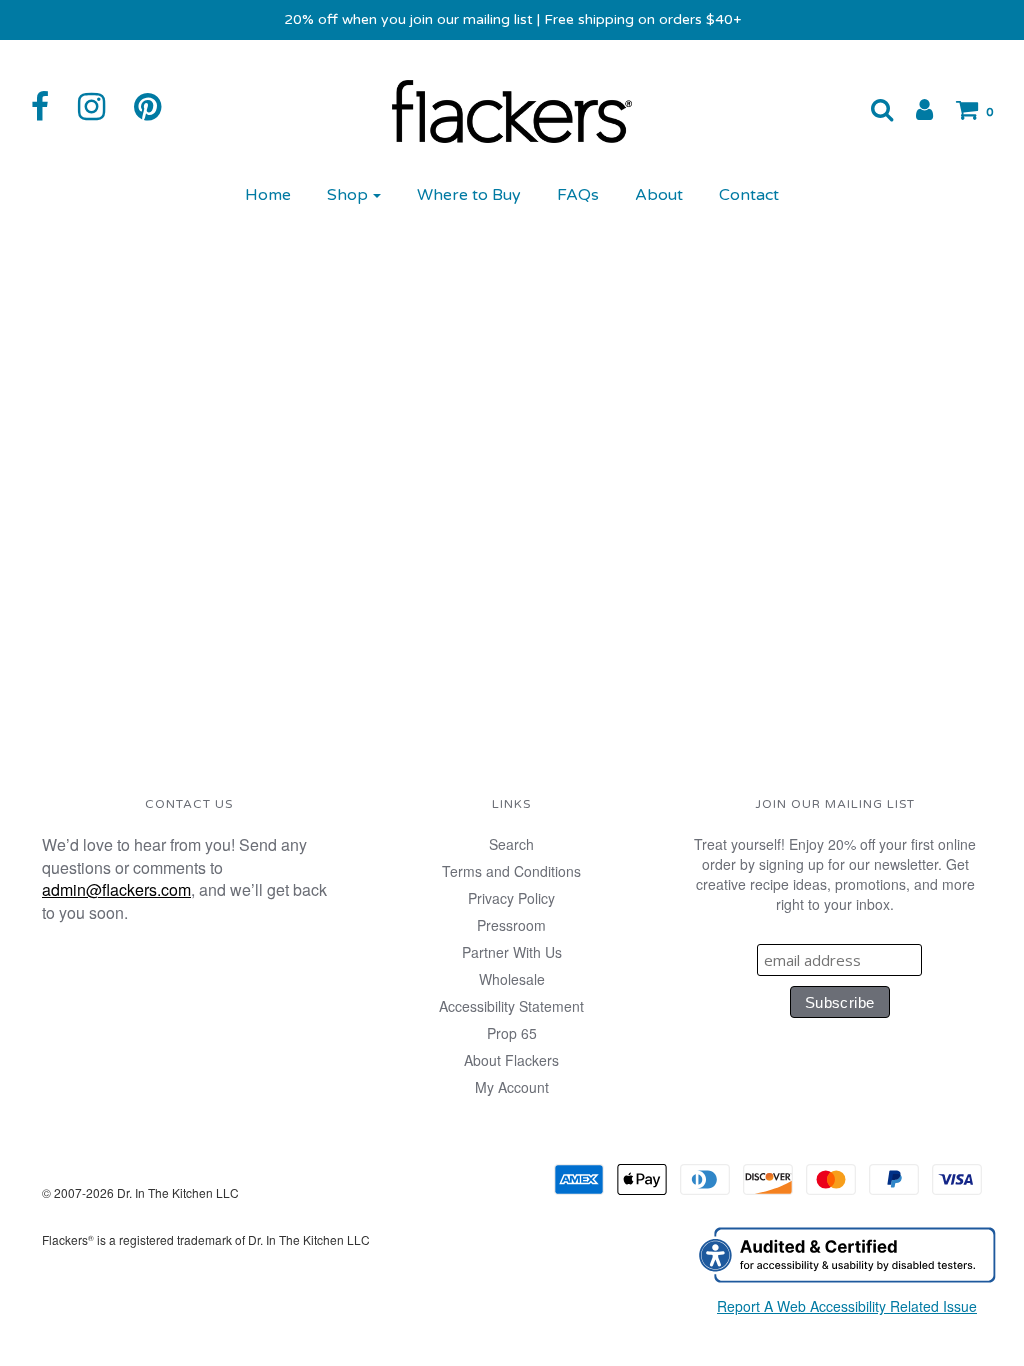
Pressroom (511, 925)
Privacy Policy (511, 898)
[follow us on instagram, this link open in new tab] (101, 107)
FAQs (578, 195)
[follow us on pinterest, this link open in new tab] (157, 107)
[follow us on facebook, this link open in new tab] (50, 107)
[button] (872, 109)
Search (511, 844)
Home (268, 195)
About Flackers (511, 1060)
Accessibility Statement (511, 1006)
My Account (512, 1087)
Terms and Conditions (511, 871)
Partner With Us (512, 952)
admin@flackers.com (116, 889)
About (659, 195)
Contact (749, 195)
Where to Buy (469, 195)
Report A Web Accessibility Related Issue (847, 1306)
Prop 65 (512, 1033)
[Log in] (914, 109)
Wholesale (512, 979)
